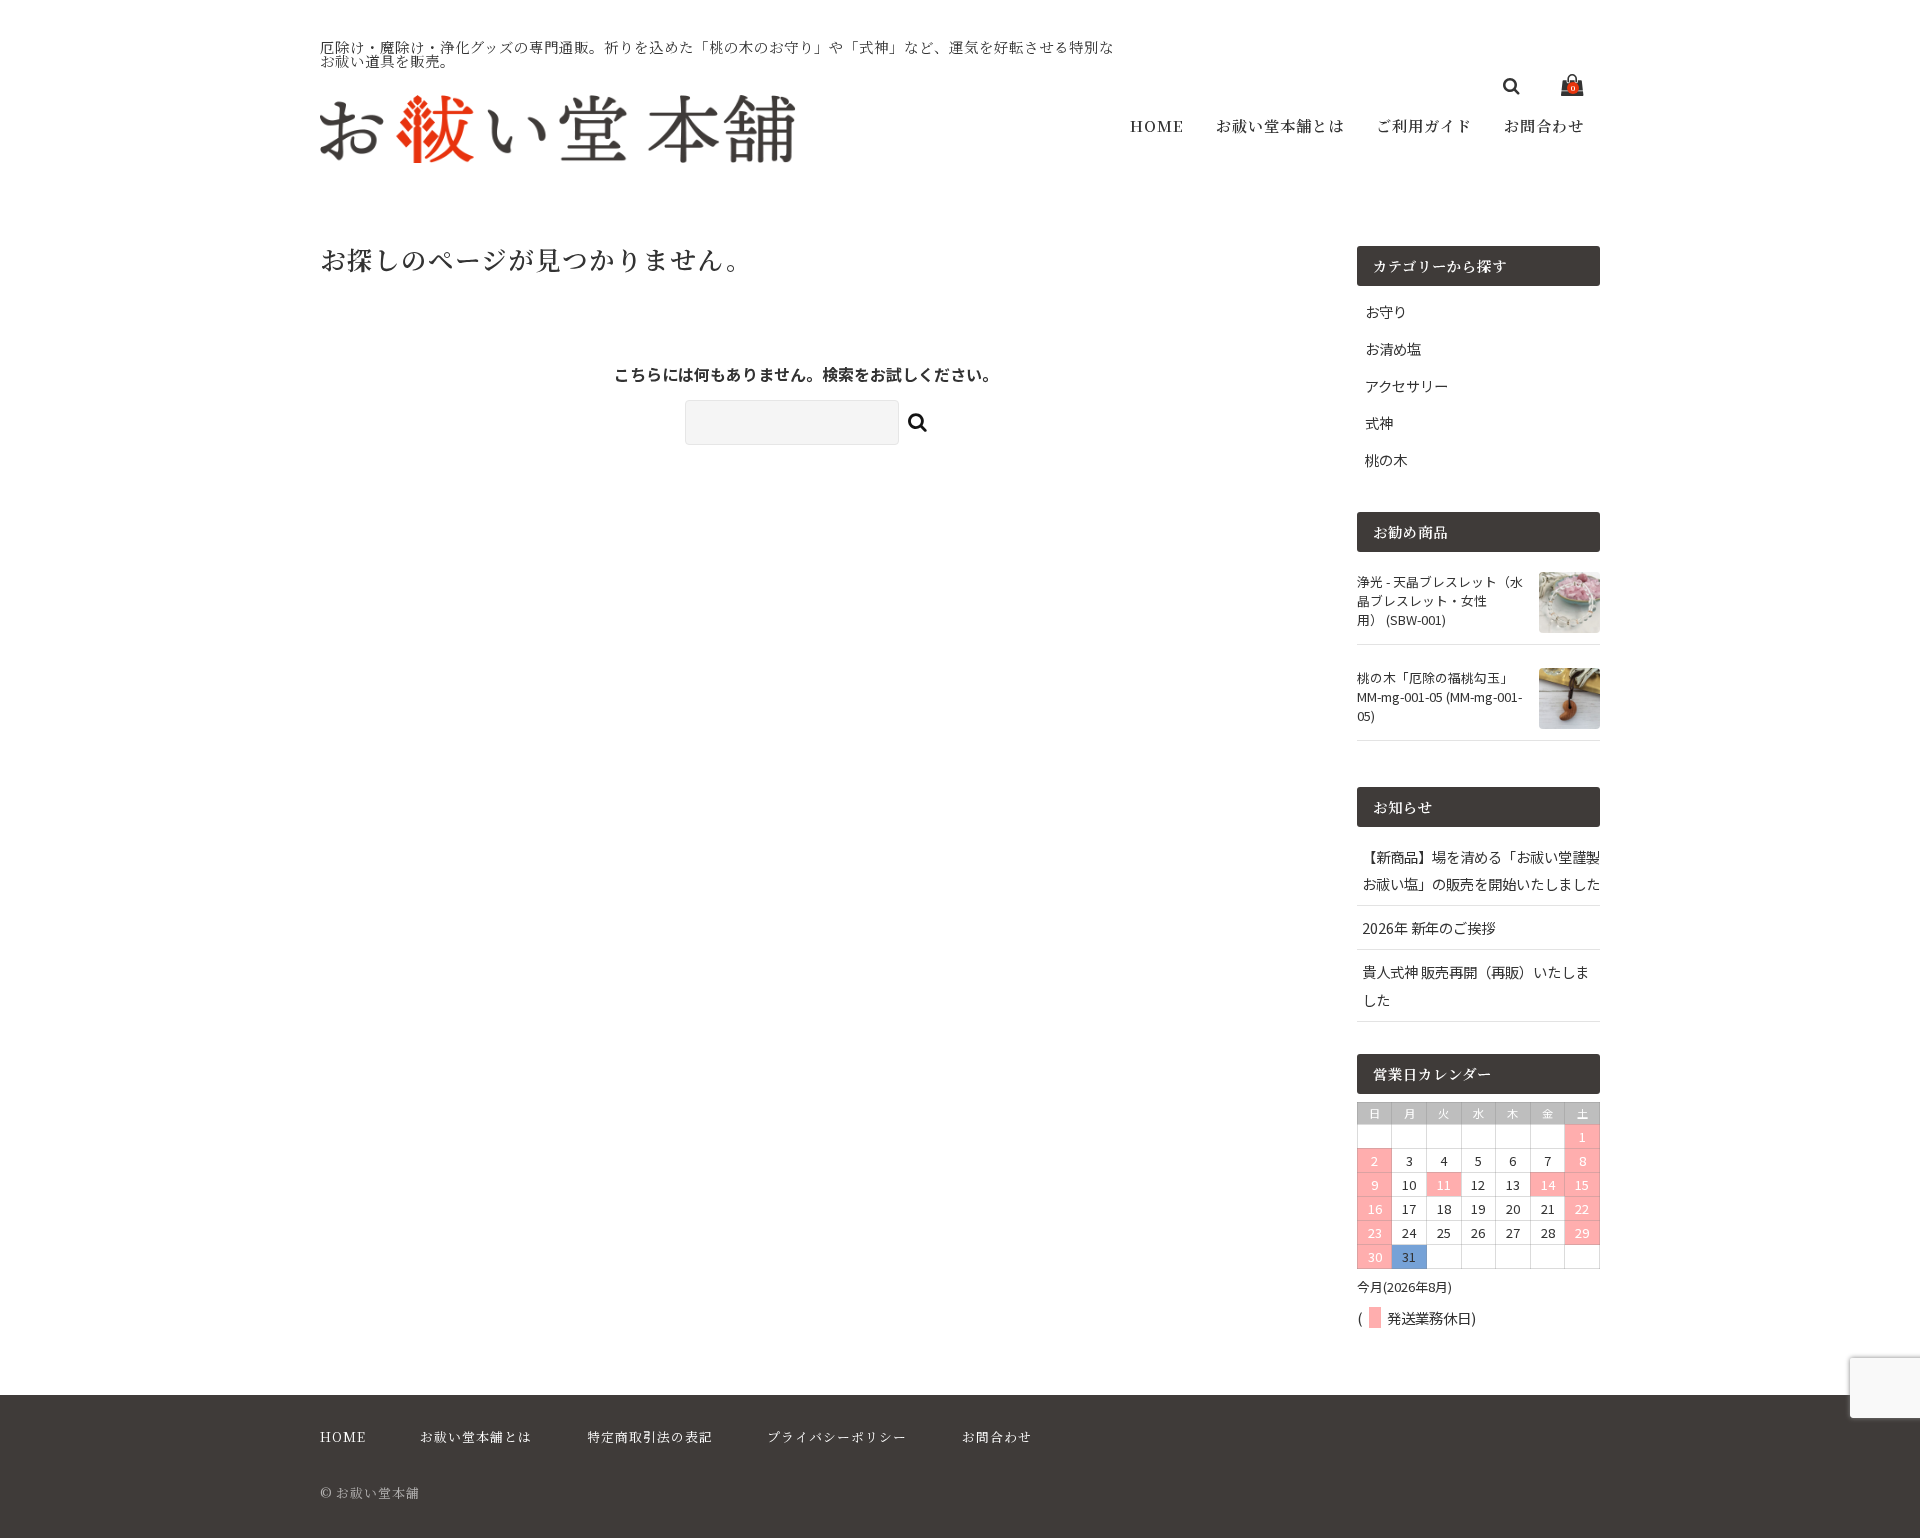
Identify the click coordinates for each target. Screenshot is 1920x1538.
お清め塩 (1393, 348)
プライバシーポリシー (837, 1436)
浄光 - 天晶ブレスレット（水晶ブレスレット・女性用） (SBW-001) (1440, 600)
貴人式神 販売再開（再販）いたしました (1475, 985)
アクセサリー (1406, 385)
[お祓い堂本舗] (558, 158)
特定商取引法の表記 (650, 1436)
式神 (1379, 422)
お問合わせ (1544, 125)
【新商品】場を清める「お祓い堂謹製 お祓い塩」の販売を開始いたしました (1481, 870)
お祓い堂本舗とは (1280, 125)
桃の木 (1386, 459)
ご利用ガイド (1424, 125)
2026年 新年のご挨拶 (1428, 927)
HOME (1157, 125)
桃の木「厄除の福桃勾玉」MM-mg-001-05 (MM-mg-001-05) (1439, 696)
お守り (1386, 311)
